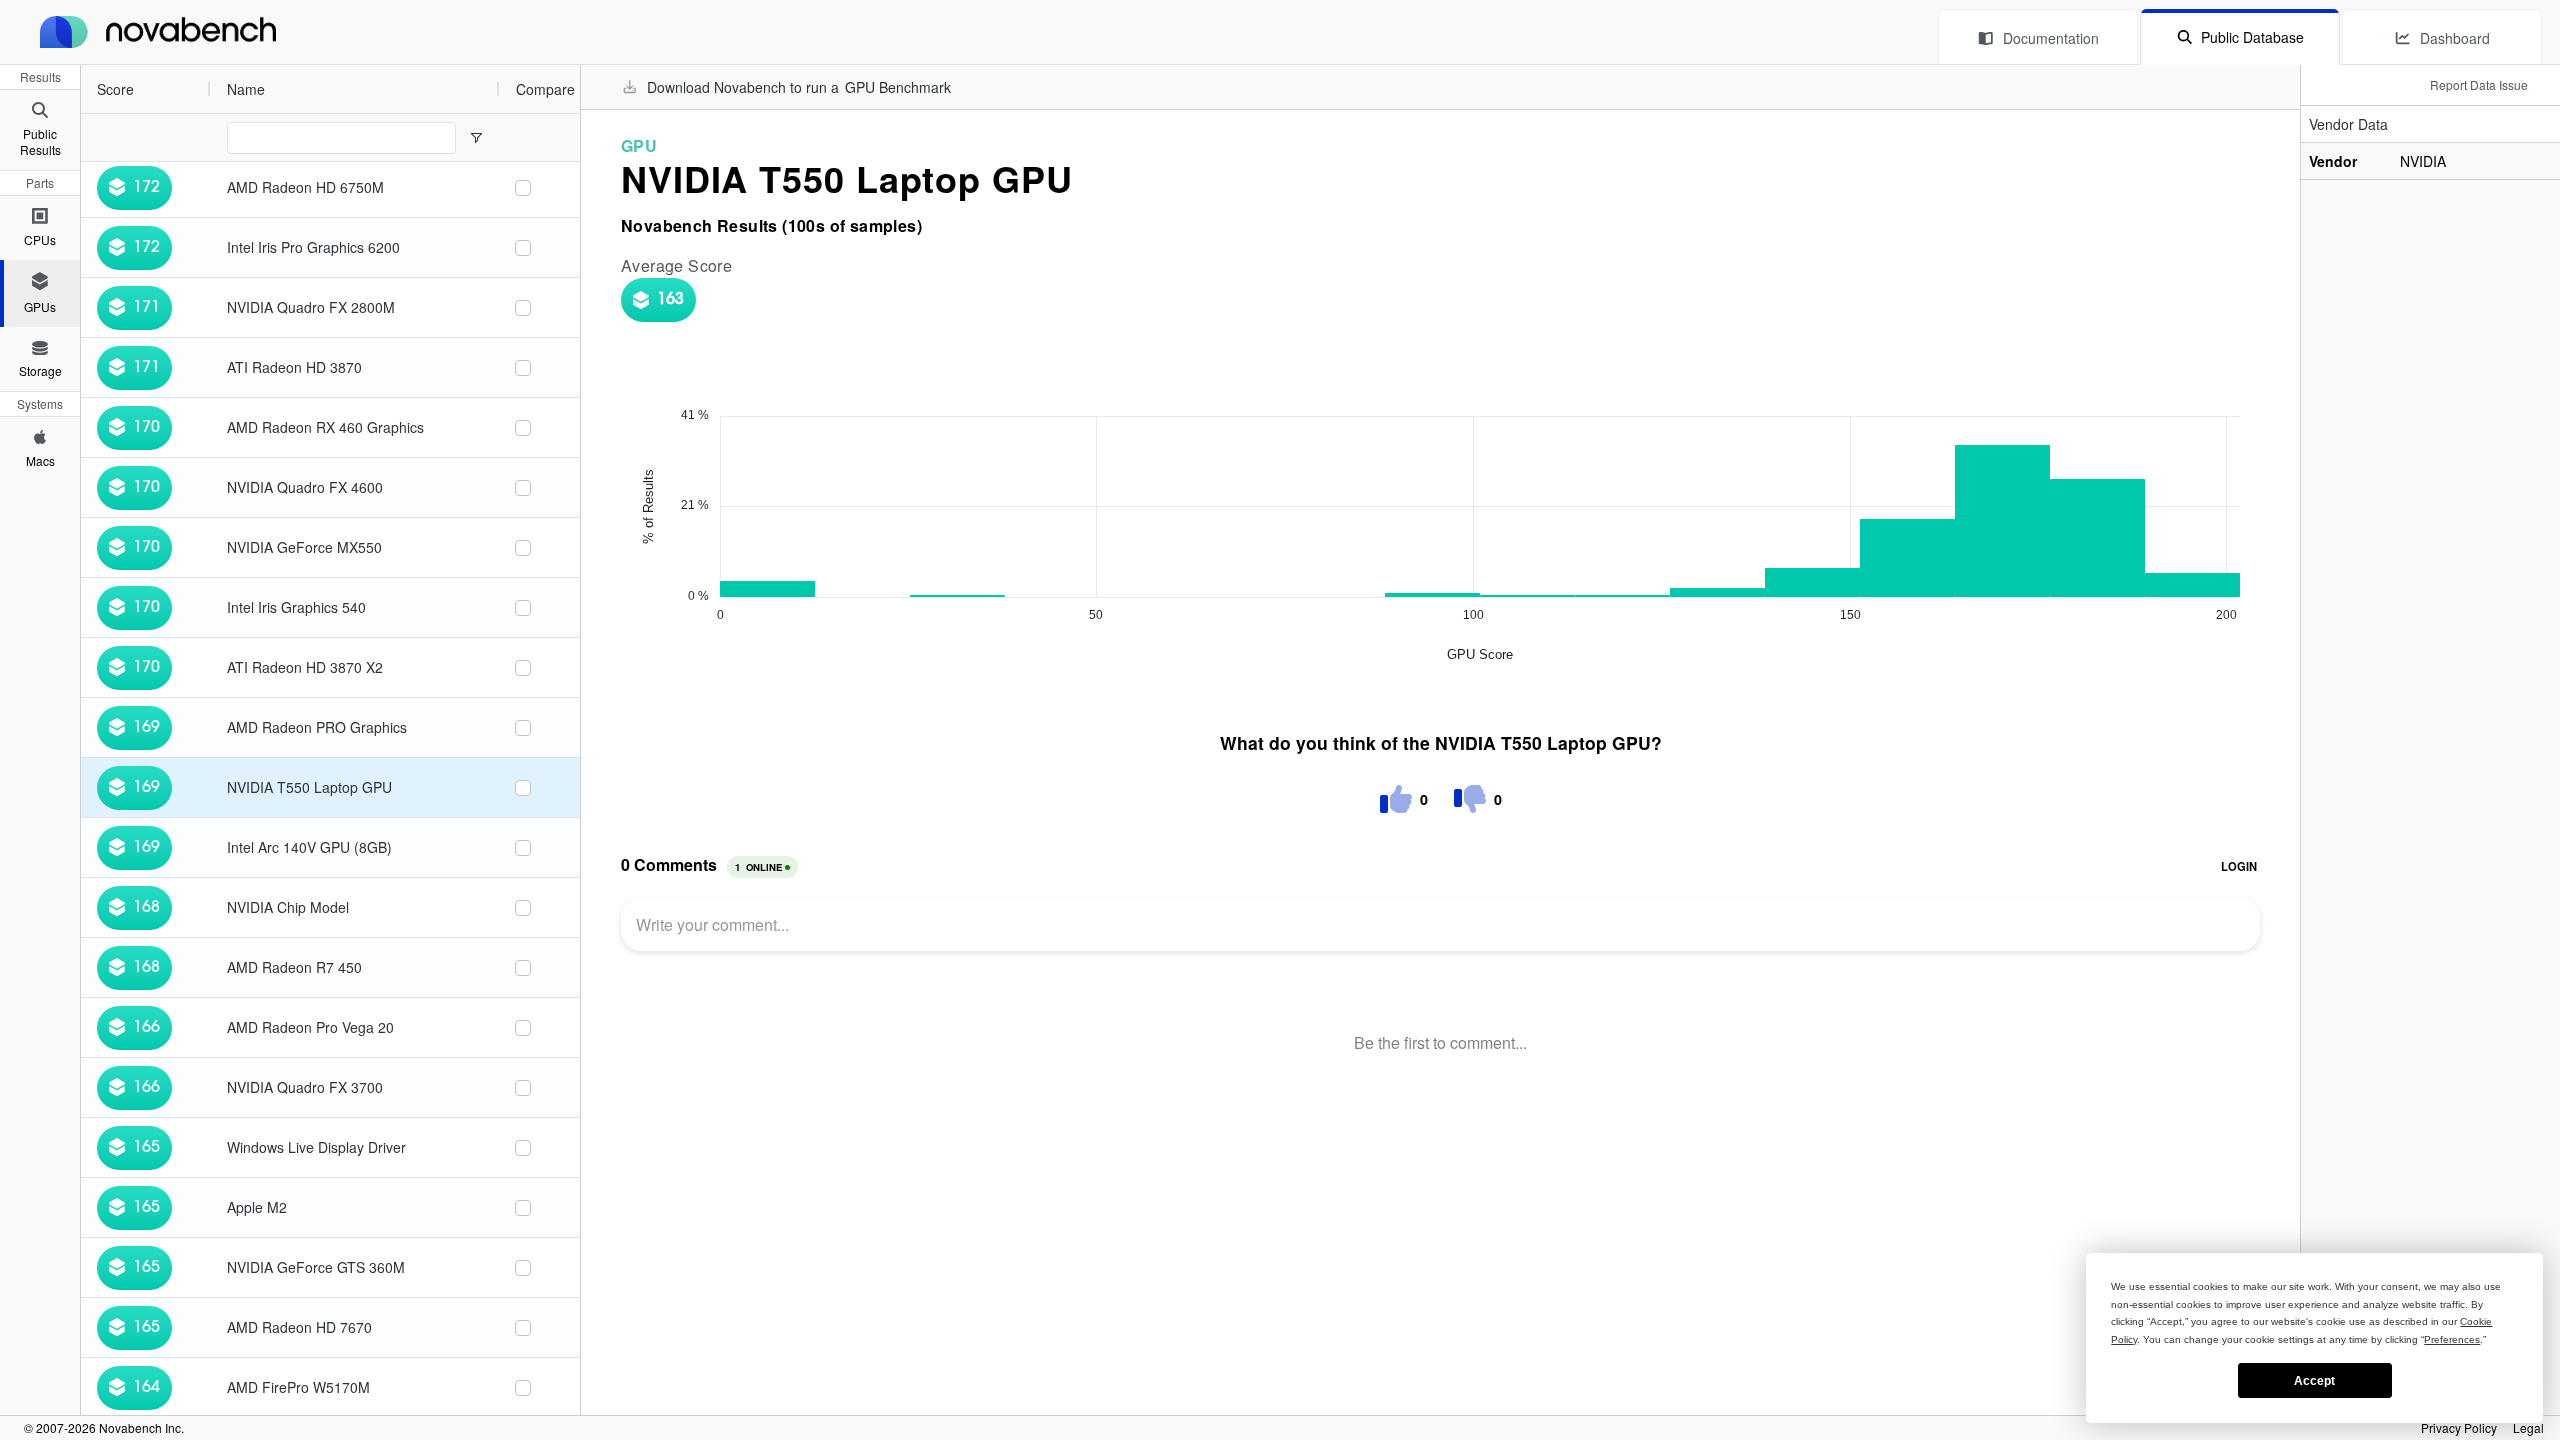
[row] (290, 89)
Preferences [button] (2452, 1339)
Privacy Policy (2459, 1428)
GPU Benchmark (898, 87)
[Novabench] (158, 32)
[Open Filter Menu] (476, 138)
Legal (2528, 1428)
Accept (2314, 1381)
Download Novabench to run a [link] (799, 87)
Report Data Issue (2479, 84)
